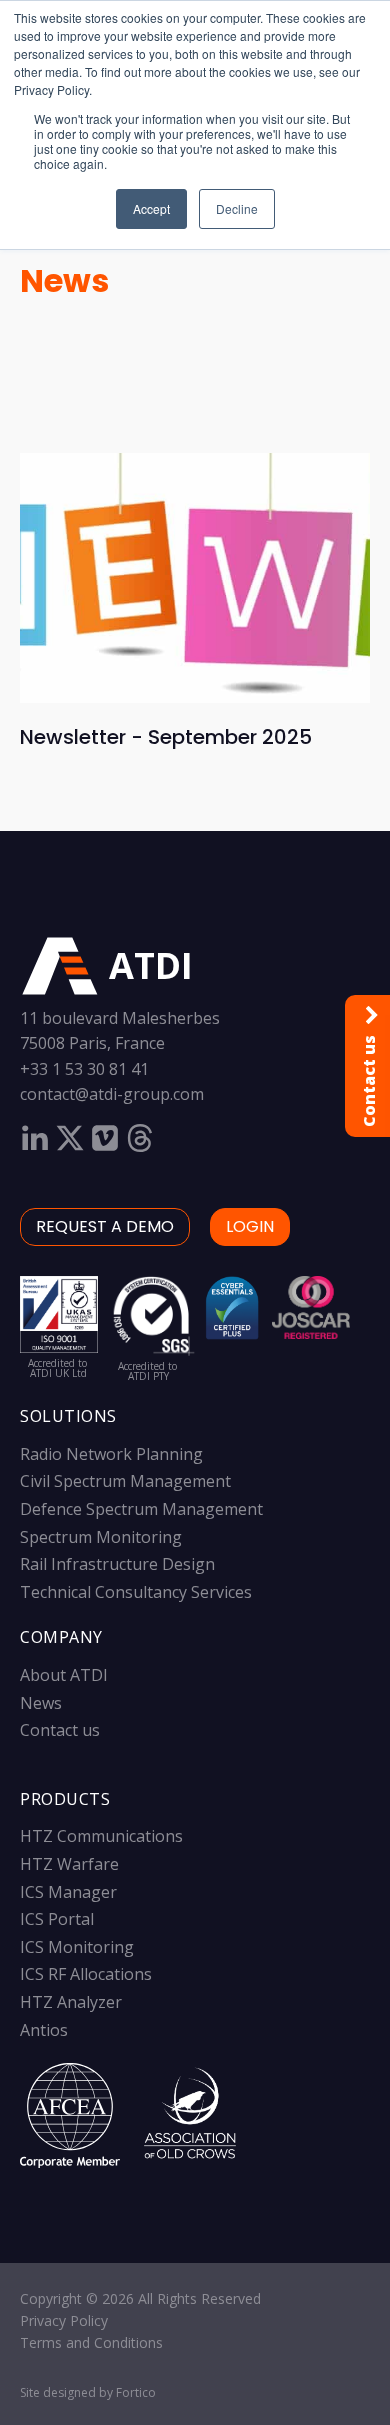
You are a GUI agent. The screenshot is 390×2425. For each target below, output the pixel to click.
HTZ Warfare (69, 1864)
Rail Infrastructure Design (117, 1564)
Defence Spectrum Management (141, 1509)
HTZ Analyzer (71, 2002)
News (64, 280)
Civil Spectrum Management (125, 1481)
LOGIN (250, 1226)
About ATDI (64, 1675)
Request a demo (105, 1226)
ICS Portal (57, 1919)
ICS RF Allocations (86, 1974)
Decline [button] (237, 208)
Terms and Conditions (91, 2342)
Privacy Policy (64, 2320)
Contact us (60, 1730)
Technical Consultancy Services (136, 1592)
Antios (44, 2030)
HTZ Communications (101, 1836)
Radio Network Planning (111, 1454)
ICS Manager (68, 1892)
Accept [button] (151, 208)
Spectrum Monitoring (101, 1537)
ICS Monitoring (77, 1947)
